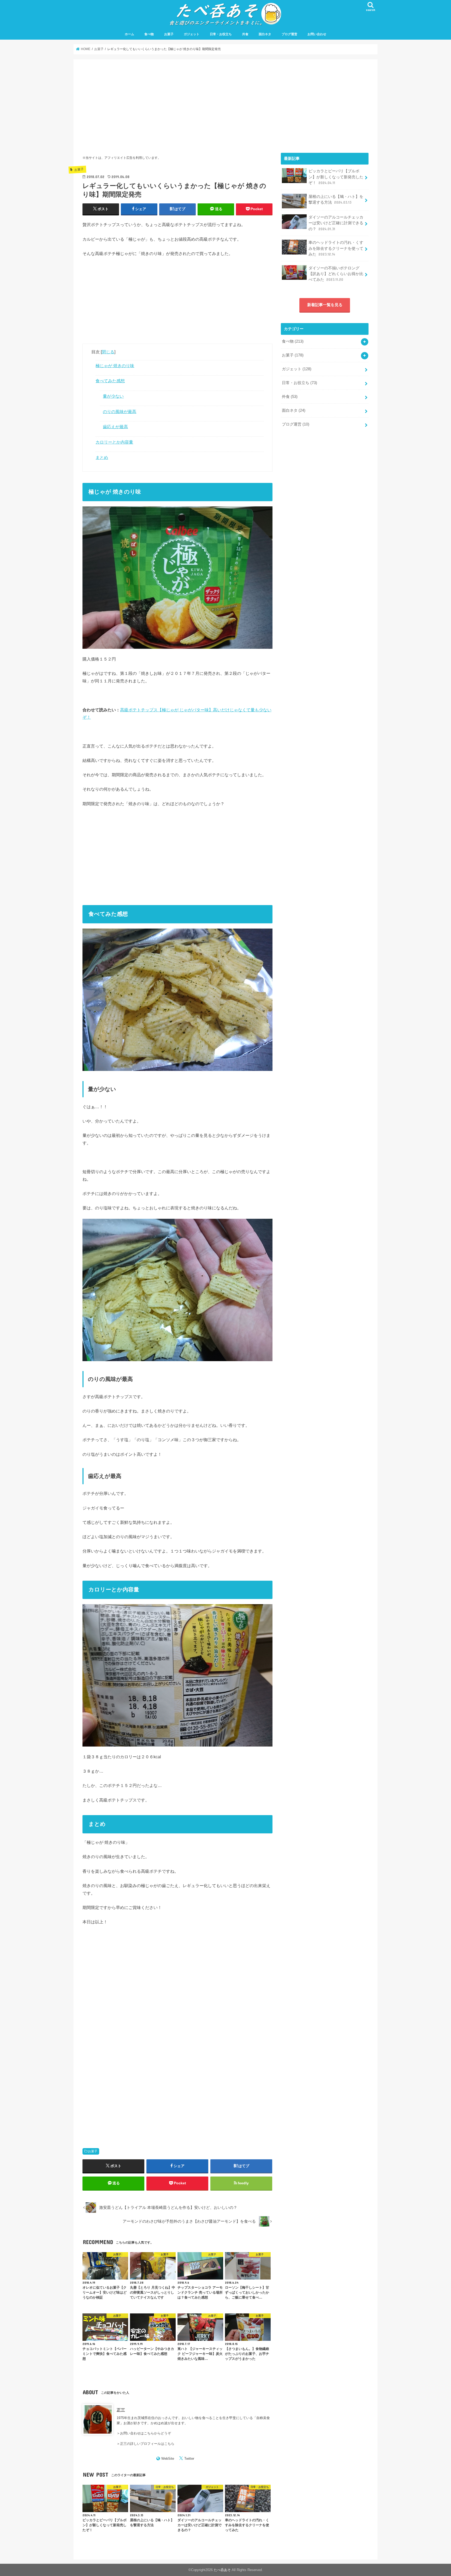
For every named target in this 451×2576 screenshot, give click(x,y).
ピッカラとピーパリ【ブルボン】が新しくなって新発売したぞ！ (336, 177)
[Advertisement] (177, 105)
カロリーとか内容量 (114, 442)
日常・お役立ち (221, 34)
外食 (245, 34)
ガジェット (192, 34)
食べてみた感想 (110, 381)
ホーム (129, 34)
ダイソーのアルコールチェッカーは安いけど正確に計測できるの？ (336, 223)
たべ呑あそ (222, 2570)
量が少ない (113, 396)
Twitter (189, 2459)
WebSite (168, 2459)
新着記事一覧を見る (325, 305)
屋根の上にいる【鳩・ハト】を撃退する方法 (336, 199)
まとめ (102, 457)
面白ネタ (265, 34)
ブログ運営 (289, 34)
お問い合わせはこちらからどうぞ (146, 2433)
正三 (121, 2410)
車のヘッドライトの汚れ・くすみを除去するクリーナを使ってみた (336, 248)
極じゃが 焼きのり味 (115, 366)
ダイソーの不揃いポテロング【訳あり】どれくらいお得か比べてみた (336, 274)
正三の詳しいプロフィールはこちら (147, 2444)
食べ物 (149, 34)
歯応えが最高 (115, 427)
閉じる (108, 352)
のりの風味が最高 (120, 411)
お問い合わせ (317, 34)
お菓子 (169, 34)
